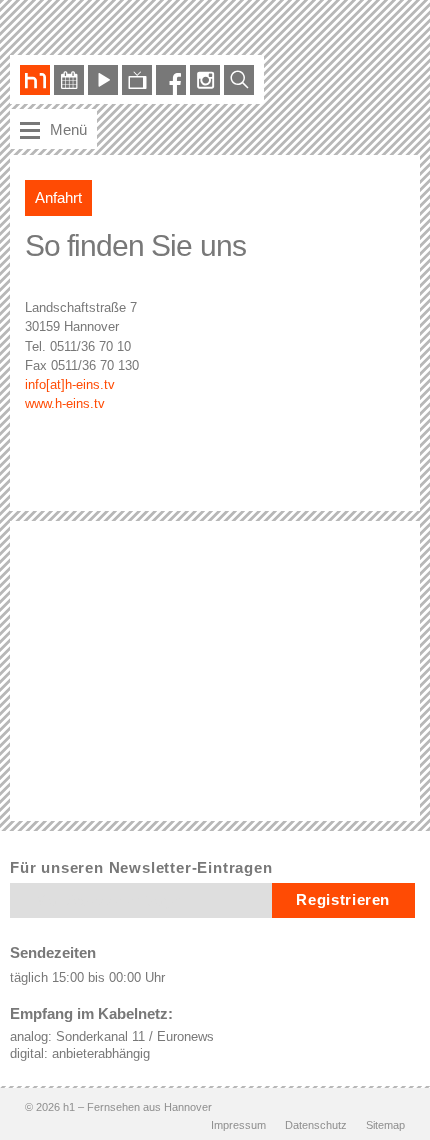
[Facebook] (171, 81)
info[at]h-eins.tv (70, 384)
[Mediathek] (103, 81)
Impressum (238, 1125)
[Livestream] (137, 81)
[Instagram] (205, 81)
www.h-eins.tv (65, 403)
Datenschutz (316, 1125)
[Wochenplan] (69, 81)
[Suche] (239, 81)
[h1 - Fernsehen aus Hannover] (35, 81)
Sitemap (385, 1125)
